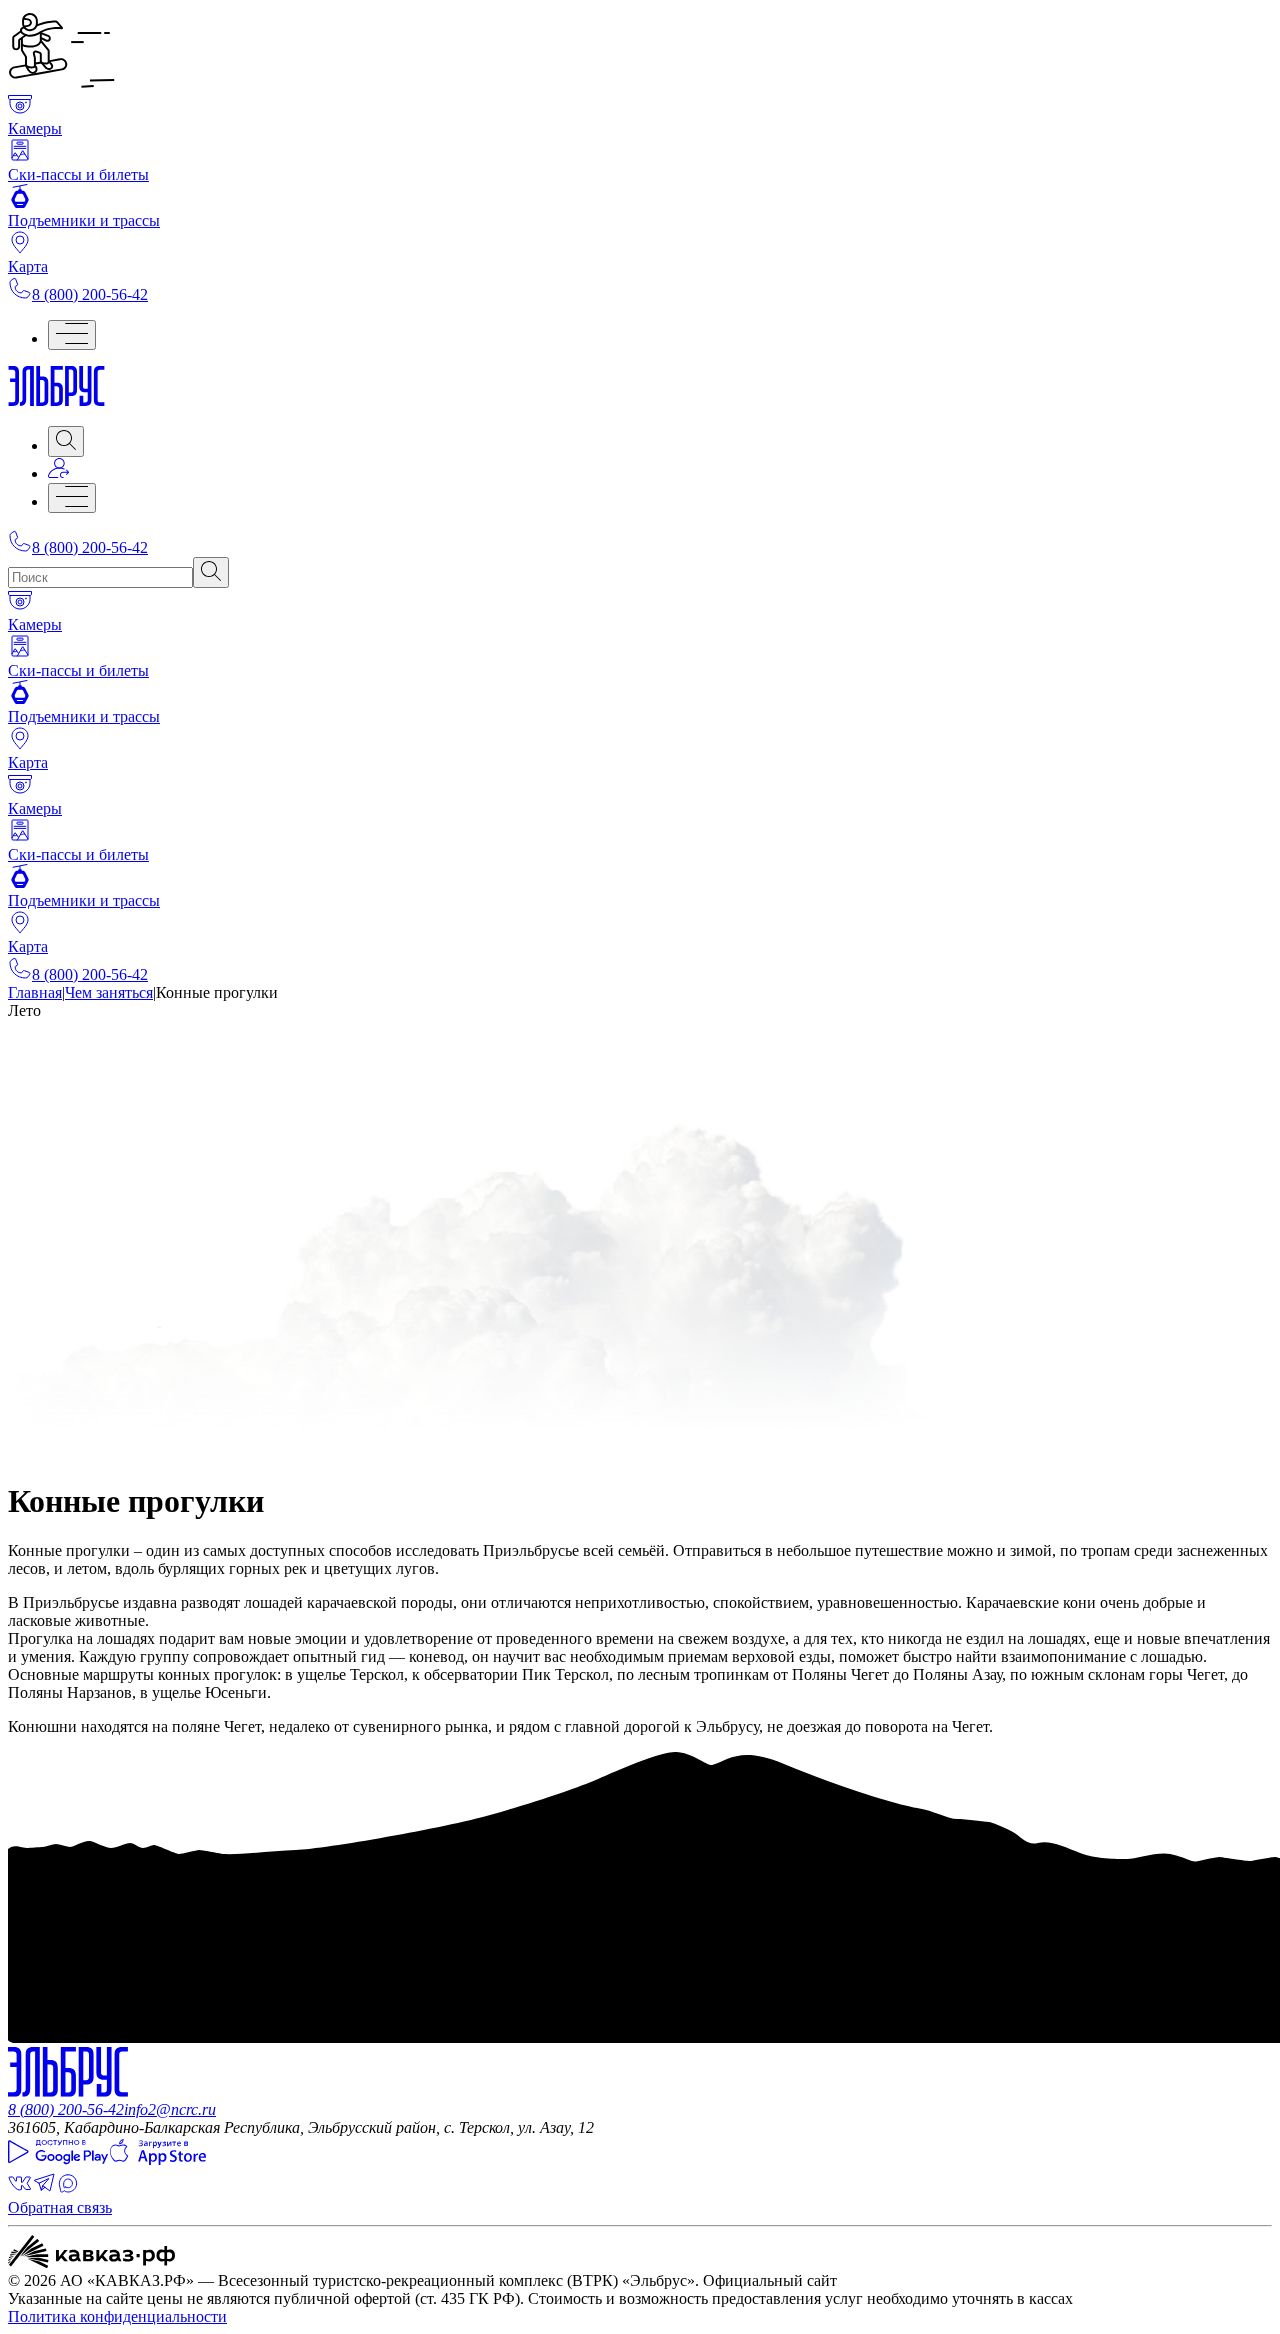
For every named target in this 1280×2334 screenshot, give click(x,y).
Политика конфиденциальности (117, 2316)
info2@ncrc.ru (170, 2109)
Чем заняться (109, 992)
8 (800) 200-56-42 (90, 294)
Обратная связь (60, 2207)
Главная (35, 992)
